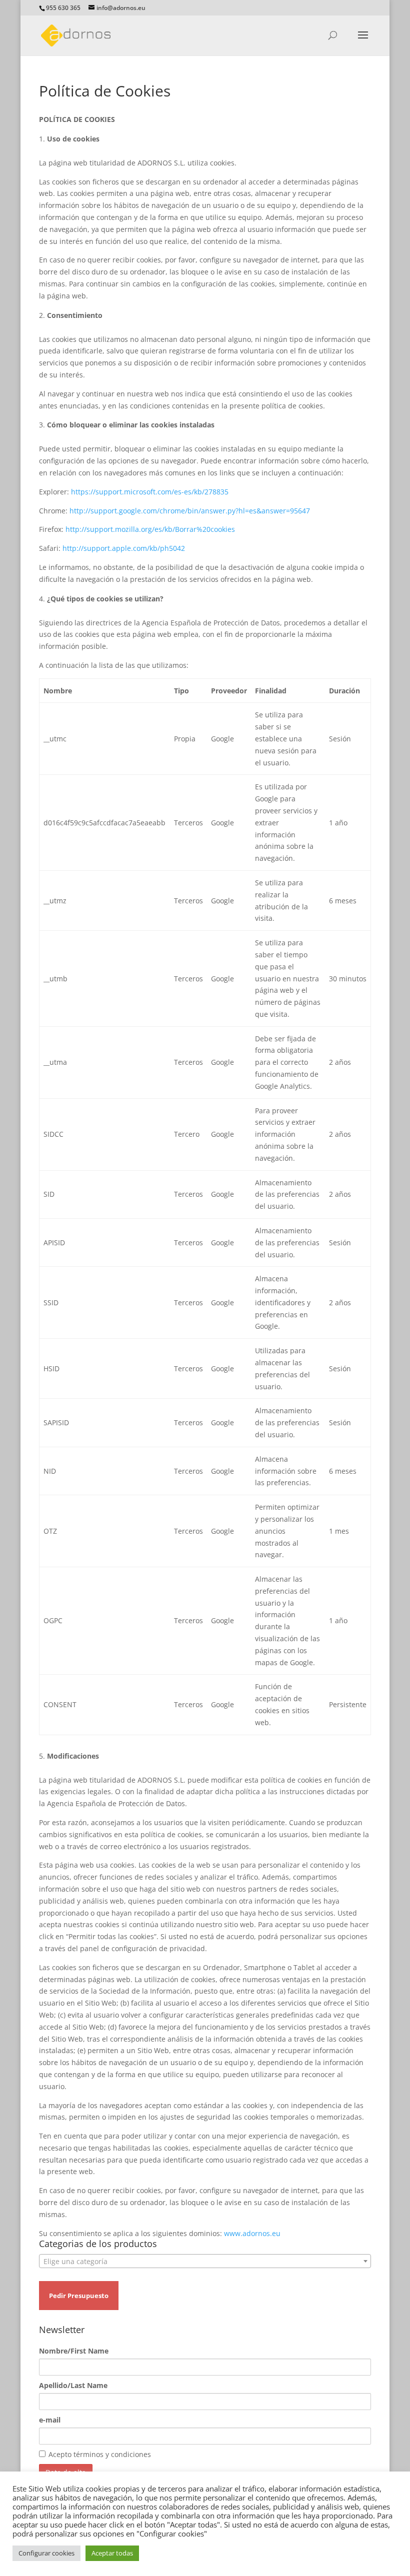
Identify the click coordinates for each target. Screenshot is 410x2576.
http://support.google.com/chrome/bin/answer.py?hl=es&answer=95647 (190, 511)
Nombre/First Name (74, 2351)
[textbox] (205, 2262)
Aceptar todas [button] (112, 2553)
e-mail (50, 2420)
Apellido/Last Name (73, 2385)
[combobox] (205, 2261)
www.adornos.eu (252, 2233)
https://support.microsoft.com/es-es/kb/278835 (150, 492)
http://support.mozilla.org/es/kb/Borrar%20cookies (150, 529)
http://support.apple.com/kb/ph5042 (124, 548)
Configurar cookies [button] (46, 2553)
